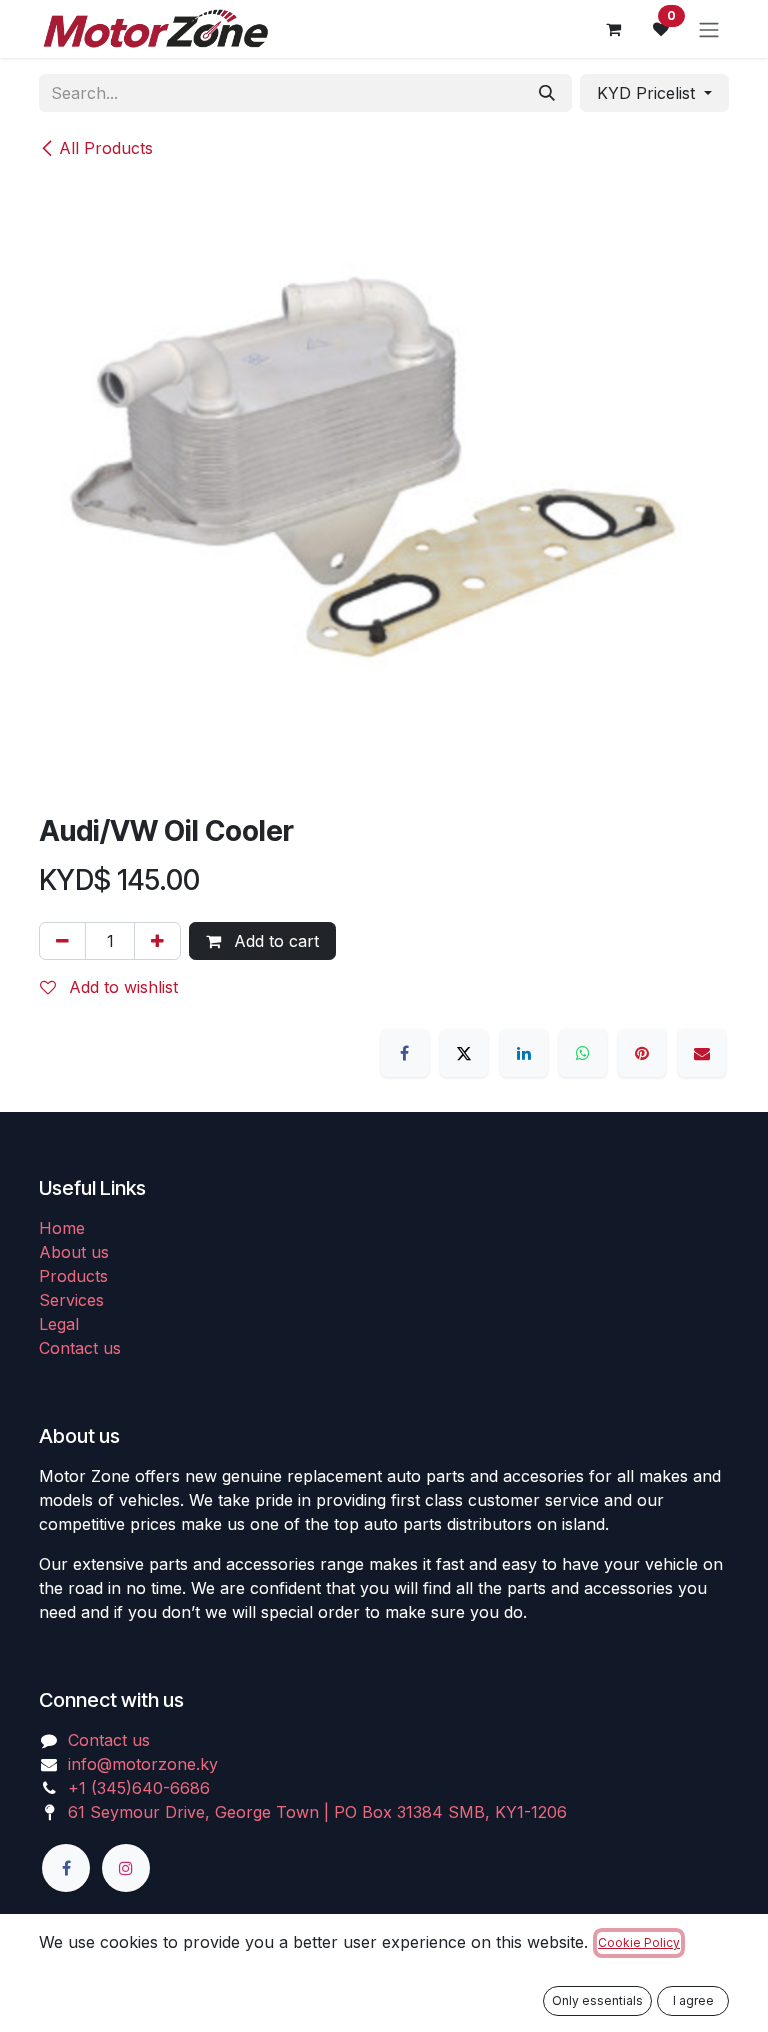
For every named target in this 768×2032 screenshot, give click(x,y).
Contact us (80, 1348)
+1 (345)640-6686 (139, 1788)
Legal (59, 1324)
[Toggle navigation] (709, 29)
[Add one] (157, 941)
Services (71, 1300)
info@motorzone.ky (143, 1764)
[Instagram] (126, 1868)
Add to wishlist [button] (121, 987)
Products (73, 1276)
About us (74, 1252)
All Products (106, 148)
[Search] (547, 93)
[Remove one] (62, 941)
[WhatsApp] (583, 1053)
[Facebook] (405, 1053)
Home (62, 1228)
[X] (464, 1053)
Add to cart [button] (274, 941)
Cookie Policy (639, 1942)
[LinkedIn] (524, 1053)
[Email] (702, 1053)
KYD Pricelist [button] (648, 93)
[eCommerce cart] (613, 29)
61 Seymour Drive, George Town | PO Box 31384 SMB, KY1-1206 (317, 1812)
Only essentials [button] (597, 2000)
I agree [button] (693, 2000)
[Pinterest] (642, 1053)
